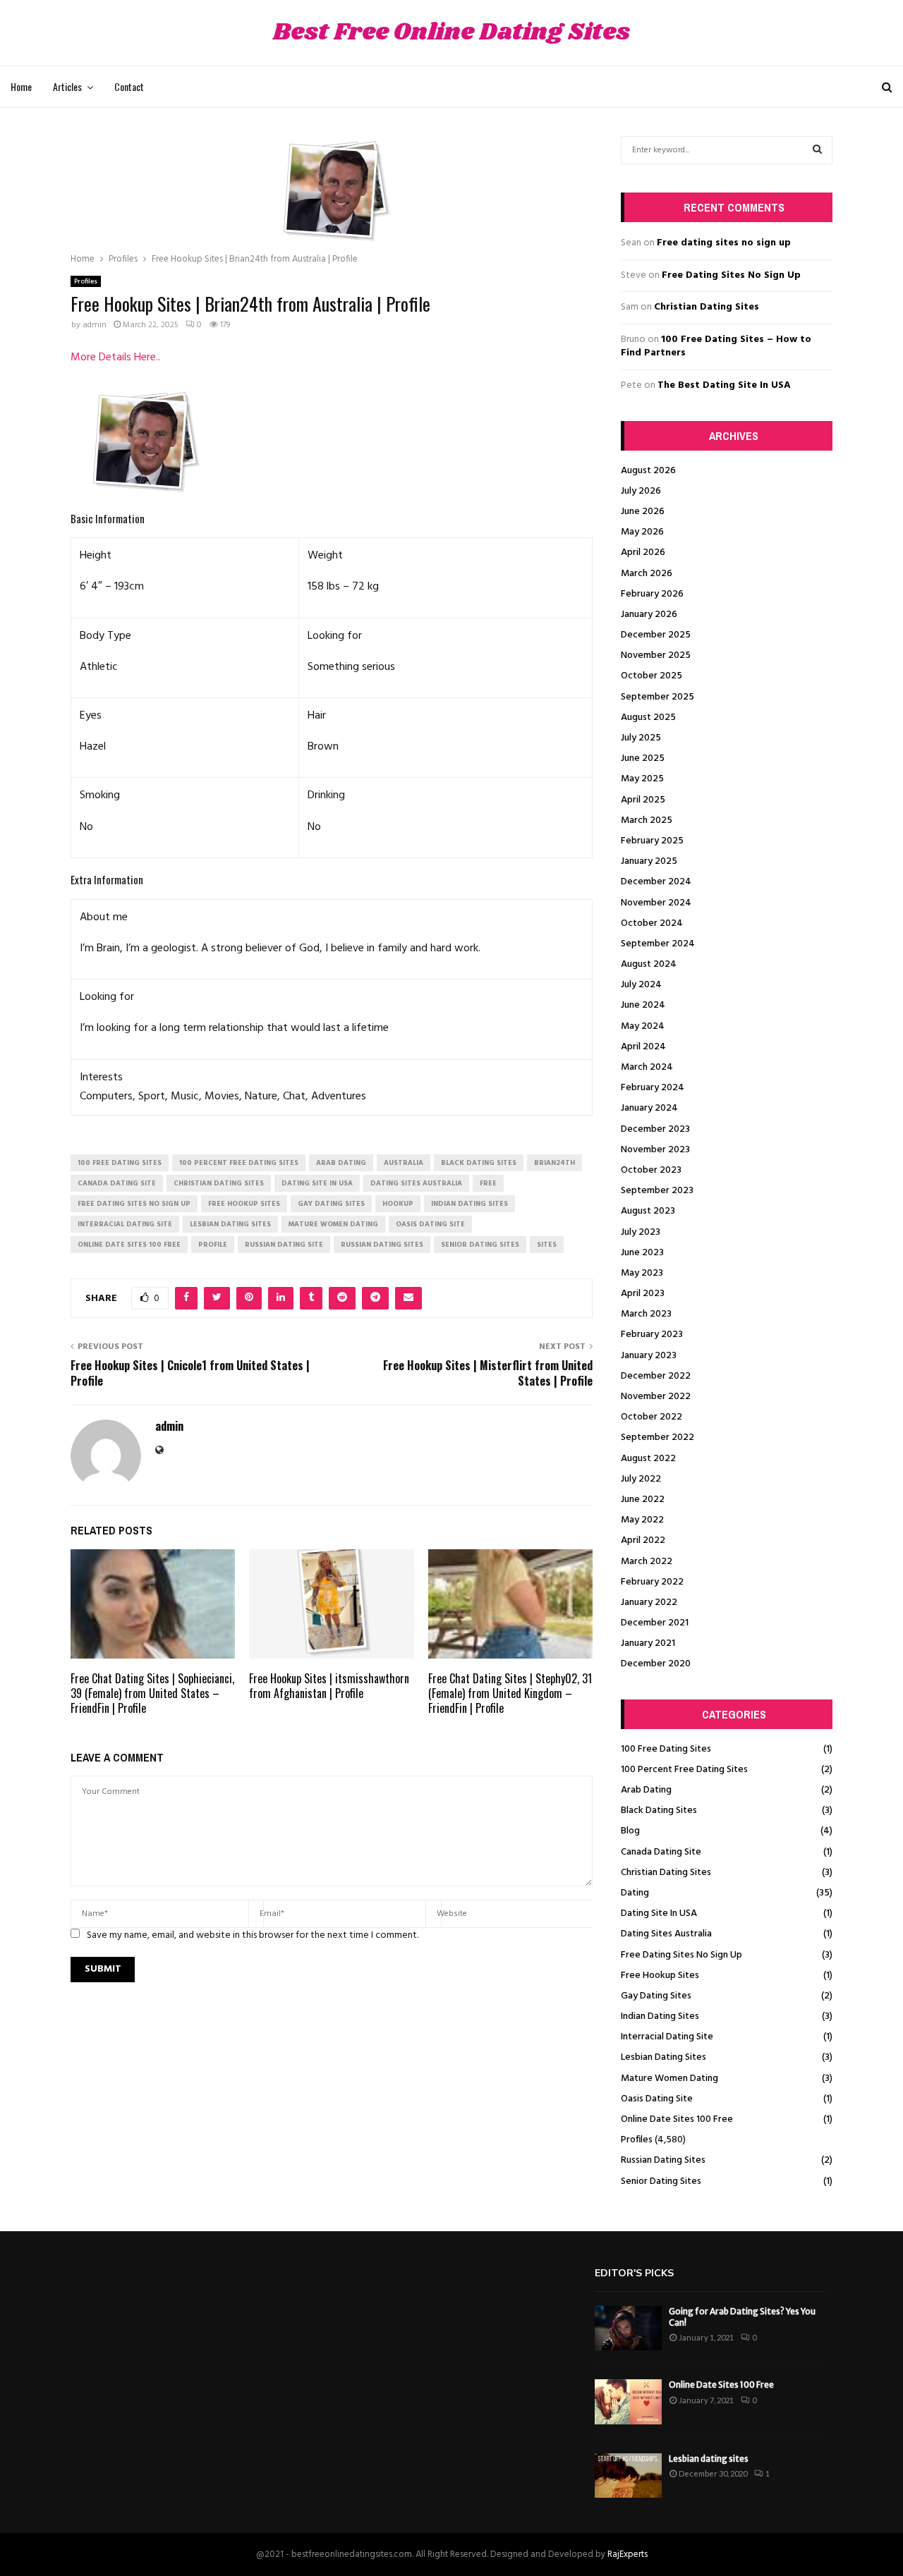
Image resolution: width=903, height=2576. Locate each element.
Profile (213, 1245)
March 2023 (646, 1314)
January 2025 (649, 861)
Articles (67, 86)
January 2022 (649, 1603)
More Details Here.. (115, 358)
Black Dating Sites (659, 1811)
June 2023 (642, 1253)
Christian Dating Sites (707, 307)
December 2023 (655, 1129)
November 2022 (656, 1397)
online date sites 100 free (129, 1245)
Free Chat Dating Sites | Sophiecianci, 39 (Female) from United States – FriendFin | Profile (152, 1693)
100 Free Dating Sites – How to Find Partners (716, 347)
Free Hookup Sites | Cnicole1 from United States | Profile (190, 1373)
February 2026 (652, 594)
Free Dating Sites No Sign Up (731, 275)
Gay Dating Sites (656, 1996)
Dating (635, 1893)
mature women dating (333, 1224)
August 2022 (648, 1459)
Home (21, 86)
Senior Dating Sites (661, 2181)
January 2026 (649, 615)
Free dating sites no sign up (724, 243)
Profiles (86, 281)
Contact (129, 86)
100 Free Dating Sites (666, 1749)
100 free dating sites (120, 1163)
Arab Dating (646, 1790)
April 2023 (643, 1294)
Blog (630, 1831)
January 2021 (648, 1643)
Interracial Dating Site (667, 2037)
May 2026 (642, 532)
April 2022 (643, 1540)
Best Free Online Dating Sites (451, 33)
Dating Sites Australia (666, 1934)
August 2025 (648, 718)
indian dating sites (469, 1204)
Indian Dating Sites (660, 2016)
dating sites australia (416, 1183)
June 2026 (643, 512)
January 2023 (649, 1356)
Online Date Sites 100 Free (677, 2119)
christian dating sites (219, 1183)
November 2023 (655, 1150)
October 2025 (652, 676)
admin (95, 325)
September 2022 (657, 1437)
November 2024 (656, 903)
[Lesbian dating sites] (628, 2476)
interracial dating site (125, 1224)
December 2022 (656, 1376)
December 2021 (655, 1623)
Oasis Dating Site (657, 2099)
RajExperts (628, 2554)
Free (488, 1183)
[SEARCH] (817, 150)
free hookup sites (244, 1204)
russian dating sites (382, 1245)
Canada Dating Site (661, 1852)
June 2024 (643, 1005)
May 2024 (643, 1026)
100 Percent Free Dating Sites (684, 1770)
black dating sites (479, 1163)
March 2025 (647, 820)
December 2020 (656, 1664)
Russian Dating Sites (663, 2160)
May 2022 (642, 1520)
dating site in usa (317, 1183)
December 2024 (656, 882)
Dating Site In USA (659, 1913)
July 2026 (641, 491)
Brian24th (554, 1163)
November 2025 (656, 655)
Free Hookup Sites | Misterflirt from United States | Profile (488, 1373)
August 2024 (649, 964)
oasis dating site (430, 1224)
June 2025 (643, 758)
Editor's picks (634, 2273)
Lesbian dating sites (709, 2459)
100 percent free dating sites (239, 1163)
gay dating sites (331, 1204)
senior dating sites (480, 1245)
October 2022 (652, 1417)
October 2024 (652, 923)
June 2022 (643, 1500)
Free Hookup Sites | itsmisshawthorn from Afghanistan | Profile (329, 1686)
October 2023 (651, 1170)
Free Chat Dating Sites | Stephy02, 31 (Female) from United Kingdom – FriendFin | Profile (510, 1693)
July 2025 (641, 738)
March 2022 (647, 1562)
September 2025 (657, 697)
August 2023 (648, 1211)
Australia (404, 1163)
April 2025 (643, 800)
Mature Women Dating (669, 2078)
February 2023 (652, 1335)
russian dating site (284, 1245)
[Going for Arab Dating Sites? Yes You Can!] (628, 2328)
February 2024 (653, 1088)
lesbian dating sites (230, 1224)
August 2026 (648, 471)
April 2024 (643, 1047)
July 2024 (641, 985)
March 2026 (647, 574)
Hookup (398, 1204)
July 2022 (641, 1479)
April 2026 (643, 553)
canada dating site (117, 1183)
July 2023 (641, 1232)
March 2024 (647, 1067)
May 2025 (642, 779)
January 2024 (649, 1108)
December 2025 (656, 635)
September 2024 (658, 944)
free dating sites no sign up (134, 1204)
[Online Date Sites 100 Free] (628, 2401)
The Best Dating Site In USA (724, 385)
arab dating (341, 1163)
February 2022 (652, 1582)
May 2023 (642, 1273)
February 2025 (652, 841)
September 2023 (657, 1191)
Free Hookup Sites (660, 1976)
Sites (547, 1245)
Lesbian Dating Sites (663, 2057)
